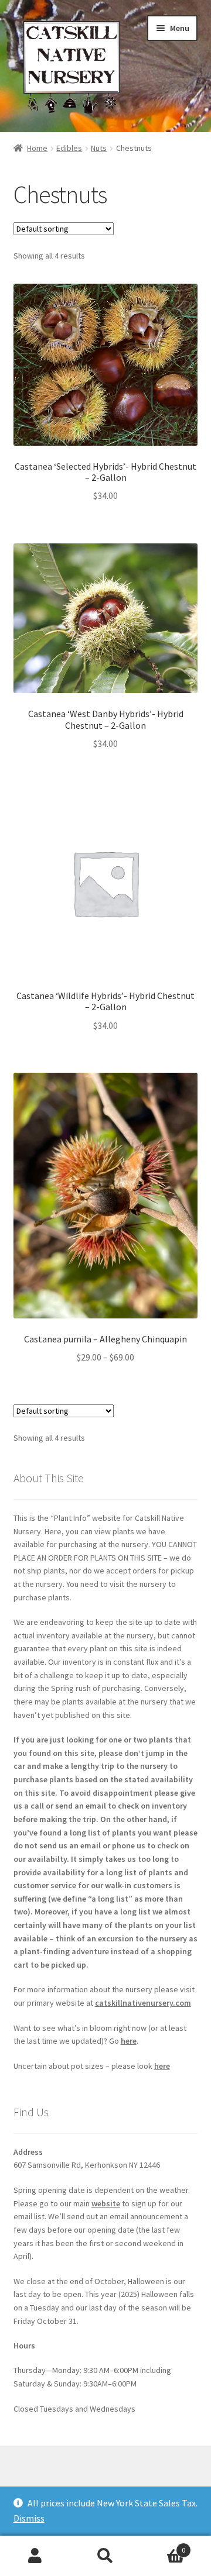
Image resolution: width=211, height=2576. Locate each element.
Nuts (99, 148)
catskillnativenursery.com (143, 2003)
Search (105, 2556)
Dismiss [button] (29, 2518)
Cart (163, 2546)
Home (37, 148)
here (129, 2041)
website (106, 2203)
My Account (35, 2556)
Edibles (69, 148)
